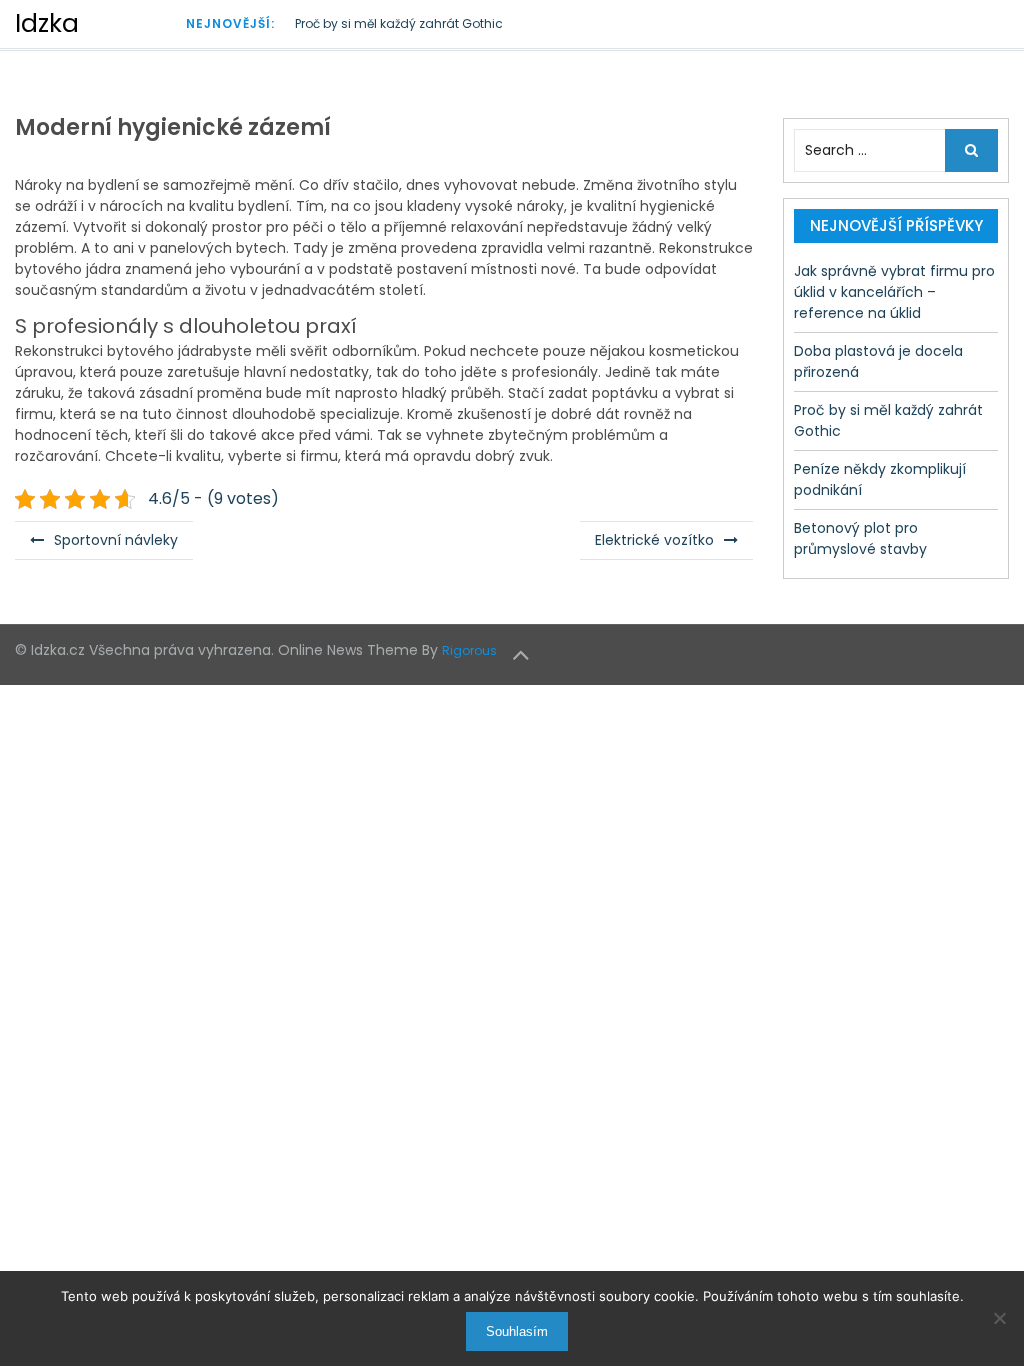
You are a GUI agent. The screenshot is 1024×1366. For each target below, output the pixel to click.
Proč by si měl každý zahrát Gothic (399, 23)
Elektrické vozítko (654, 540)
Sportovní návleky (116, 540)
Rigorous (469, 650)
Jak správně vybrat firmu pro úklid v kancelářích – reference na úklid (894, 292)
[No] (999, 1318)
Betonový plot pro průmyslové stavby (860, 538)
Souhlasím (517, 1331)
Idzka (47, 23)
